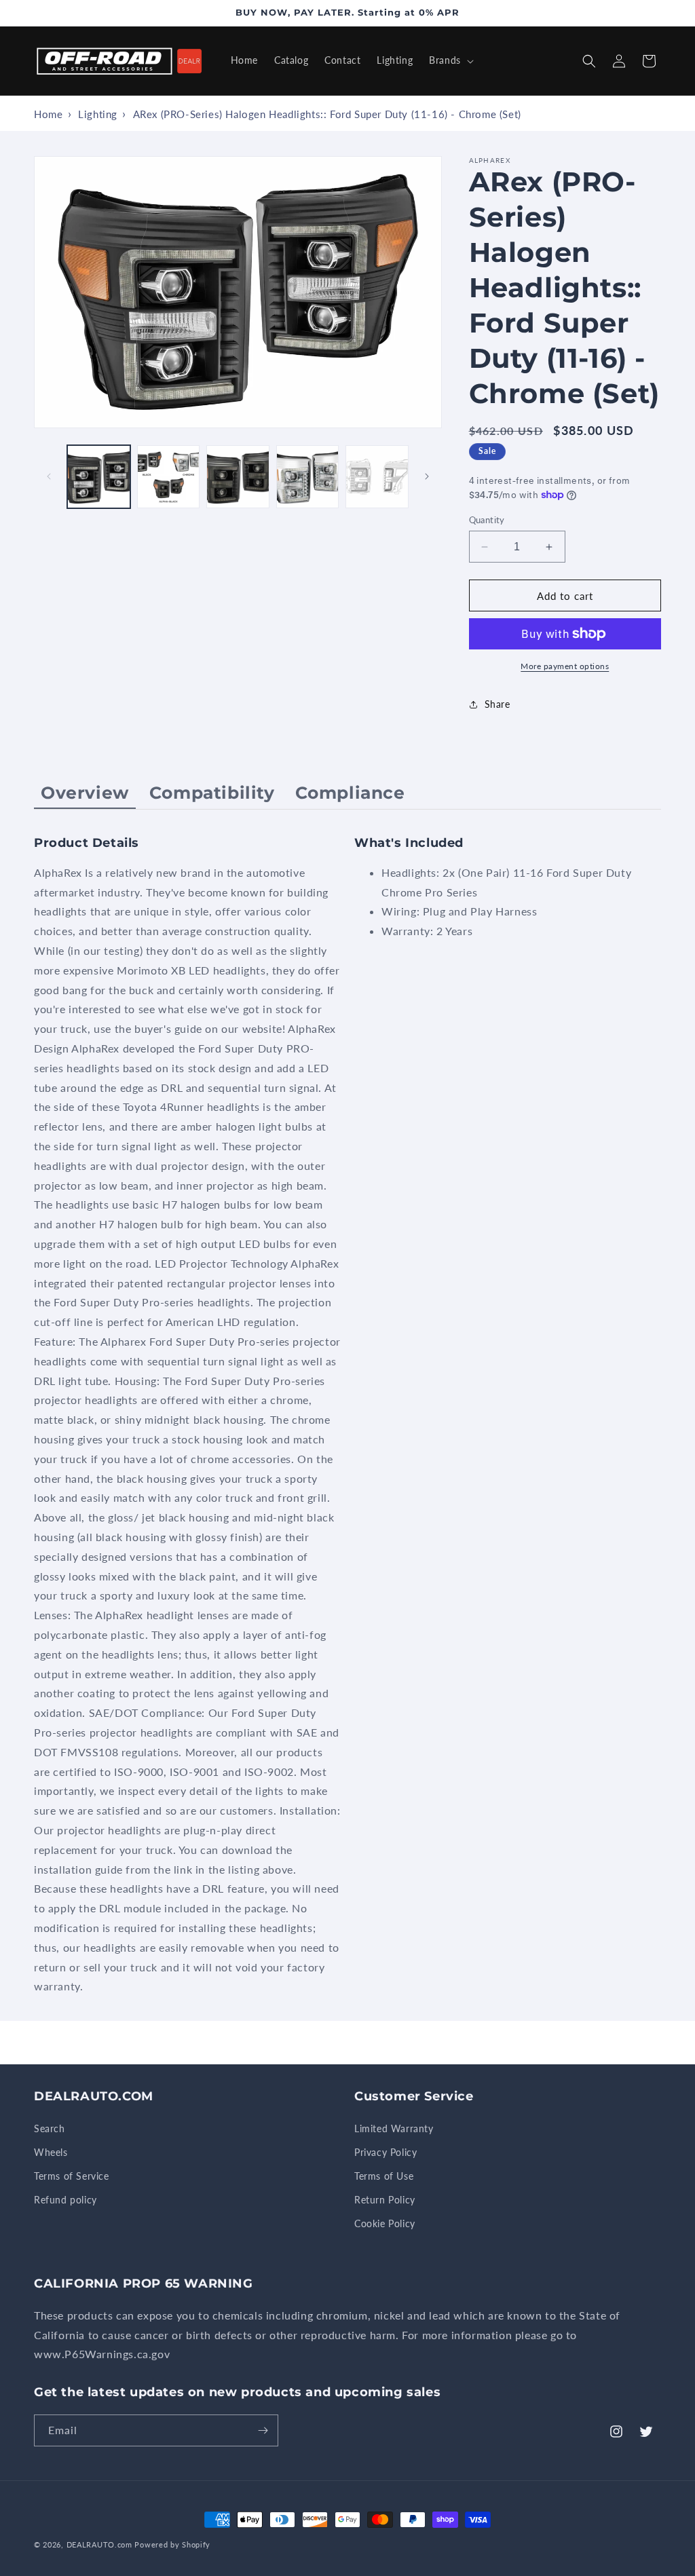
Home (48, 114)
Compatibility (212, 793)
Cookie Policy (385, 2223)
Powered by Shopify (172, 2544)
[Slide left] (49, 476)
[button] (450, 60)
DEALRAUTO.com (99, 2544)
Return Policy (385, 2200)
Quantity (487, 520)
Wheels (51, 2152)
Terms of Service (72, 2176)
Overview (85, 793)
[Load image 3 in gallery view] (238, 477)
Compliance (350, 793)
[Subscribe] (263, 2430)
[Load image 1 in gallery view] (99, 477)
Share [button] (497, 704)
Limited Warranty (394, 2128)
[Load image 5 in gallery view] (377, 477)
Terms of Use (384, 2176)
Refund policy (65, 2200)
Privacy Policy (386, 2152)
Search (50, 2128)
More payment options (565, 666)
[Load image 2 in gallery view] (169, 477)
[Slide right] (427, 476)
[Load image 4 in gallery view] (308, 477)
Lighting (98, 114)
